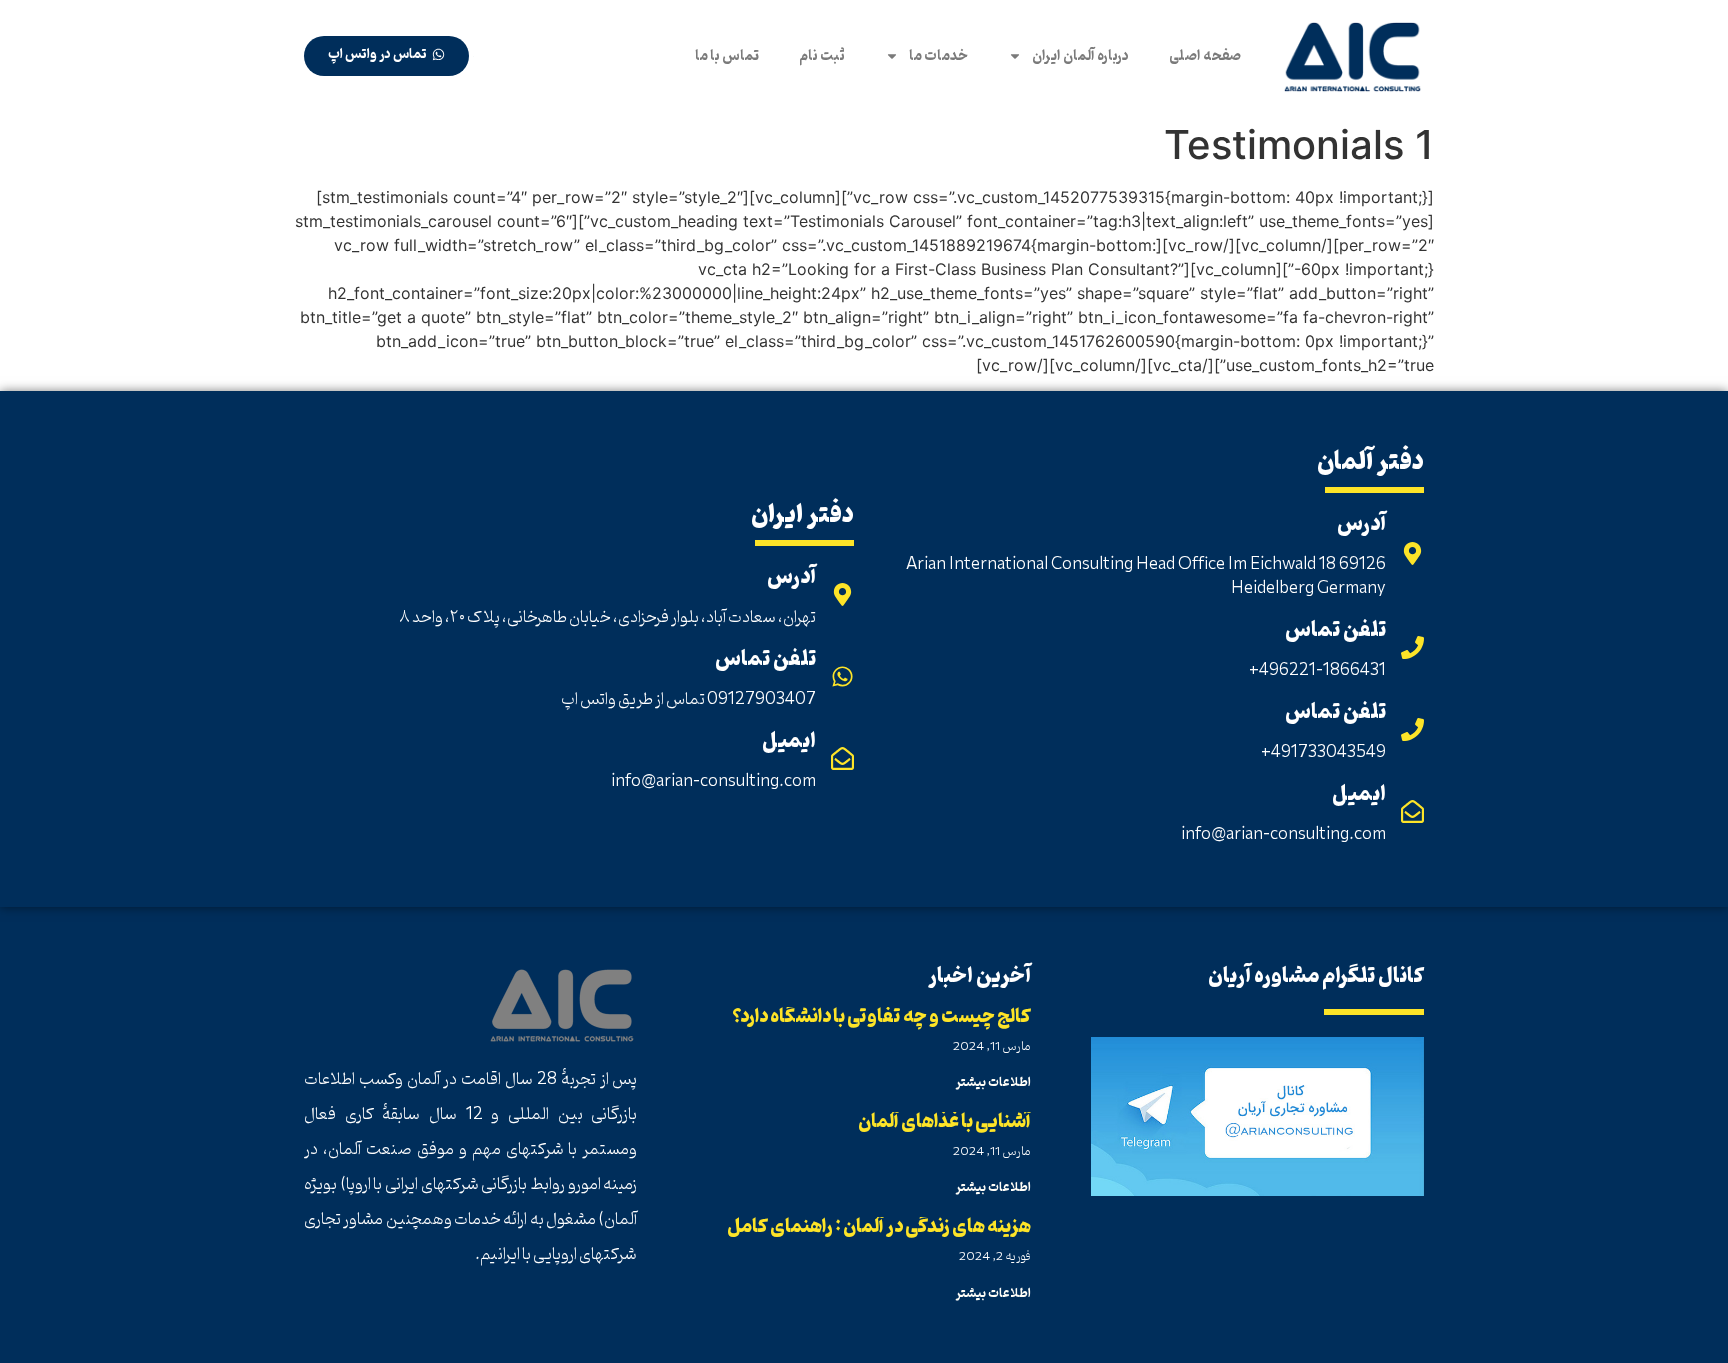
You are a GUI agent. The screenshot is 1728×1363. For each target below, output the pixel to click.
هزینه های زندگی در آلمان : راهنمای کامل (879, 1227)
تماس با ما (727, 56)
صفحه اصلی (1205, 56)
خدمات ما (938, 56)
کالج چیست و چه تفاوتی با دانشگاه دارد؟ (881, 1017)
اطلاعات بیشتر (993, 1082)
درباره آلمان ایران (1080, 56)
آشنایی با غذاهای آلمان (944, 1122)
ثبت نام (822, 56)
